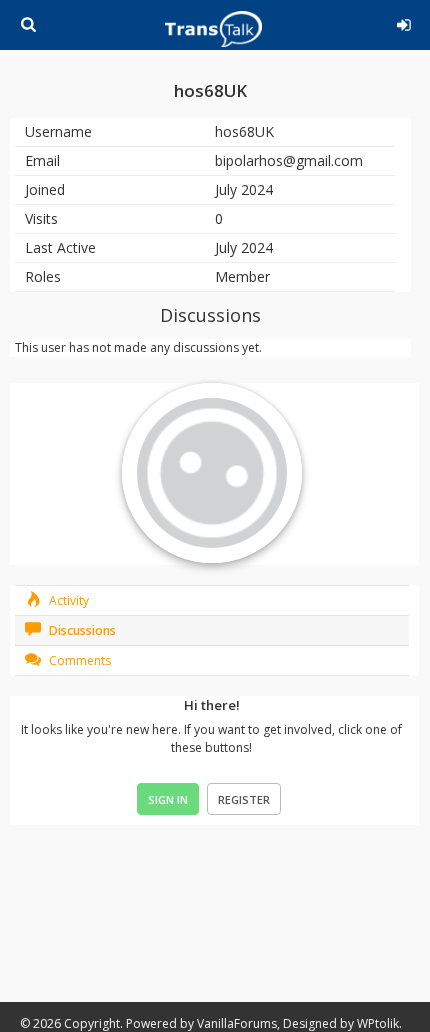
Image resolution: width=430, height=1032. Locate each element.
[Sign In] (400, 22)
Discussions (81, 630)
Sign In (168, 799)
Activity (67, 600)
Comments (78, 660)
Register (244, 799)
